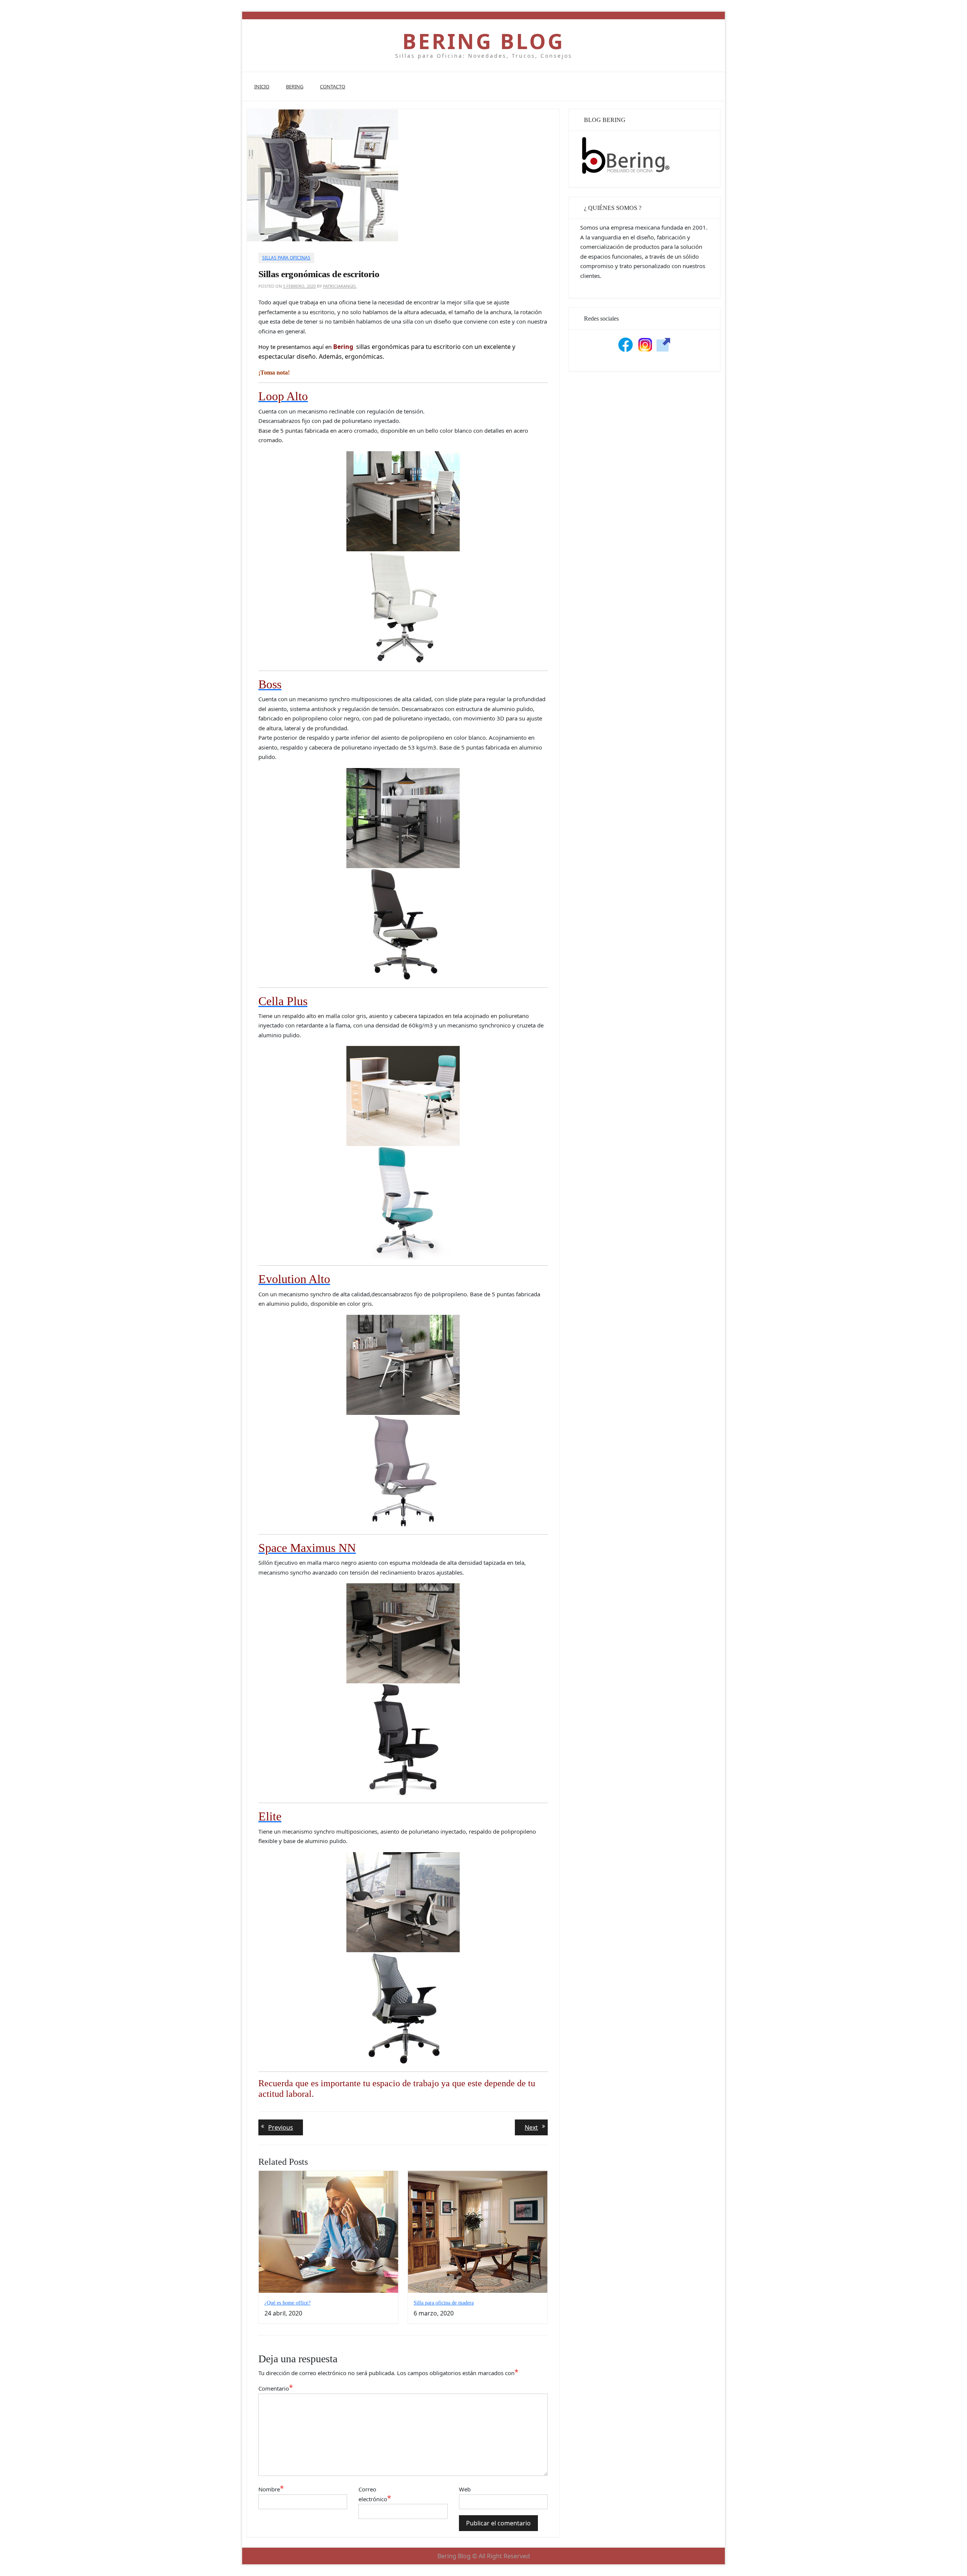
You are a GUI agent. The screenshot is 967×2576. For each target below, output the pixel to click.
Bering (295, 86)
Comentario (276, 2388)
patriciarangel (340, 286)
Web (465, 2489)
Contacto (333, 86)
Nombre (271, 2489)
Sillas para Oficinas (286, 258)
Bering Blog (483, 41)
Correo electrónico (375, 2494)
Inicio (262, 86)
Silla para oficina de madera (444, 2303)
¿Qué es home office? (287, 2303)
